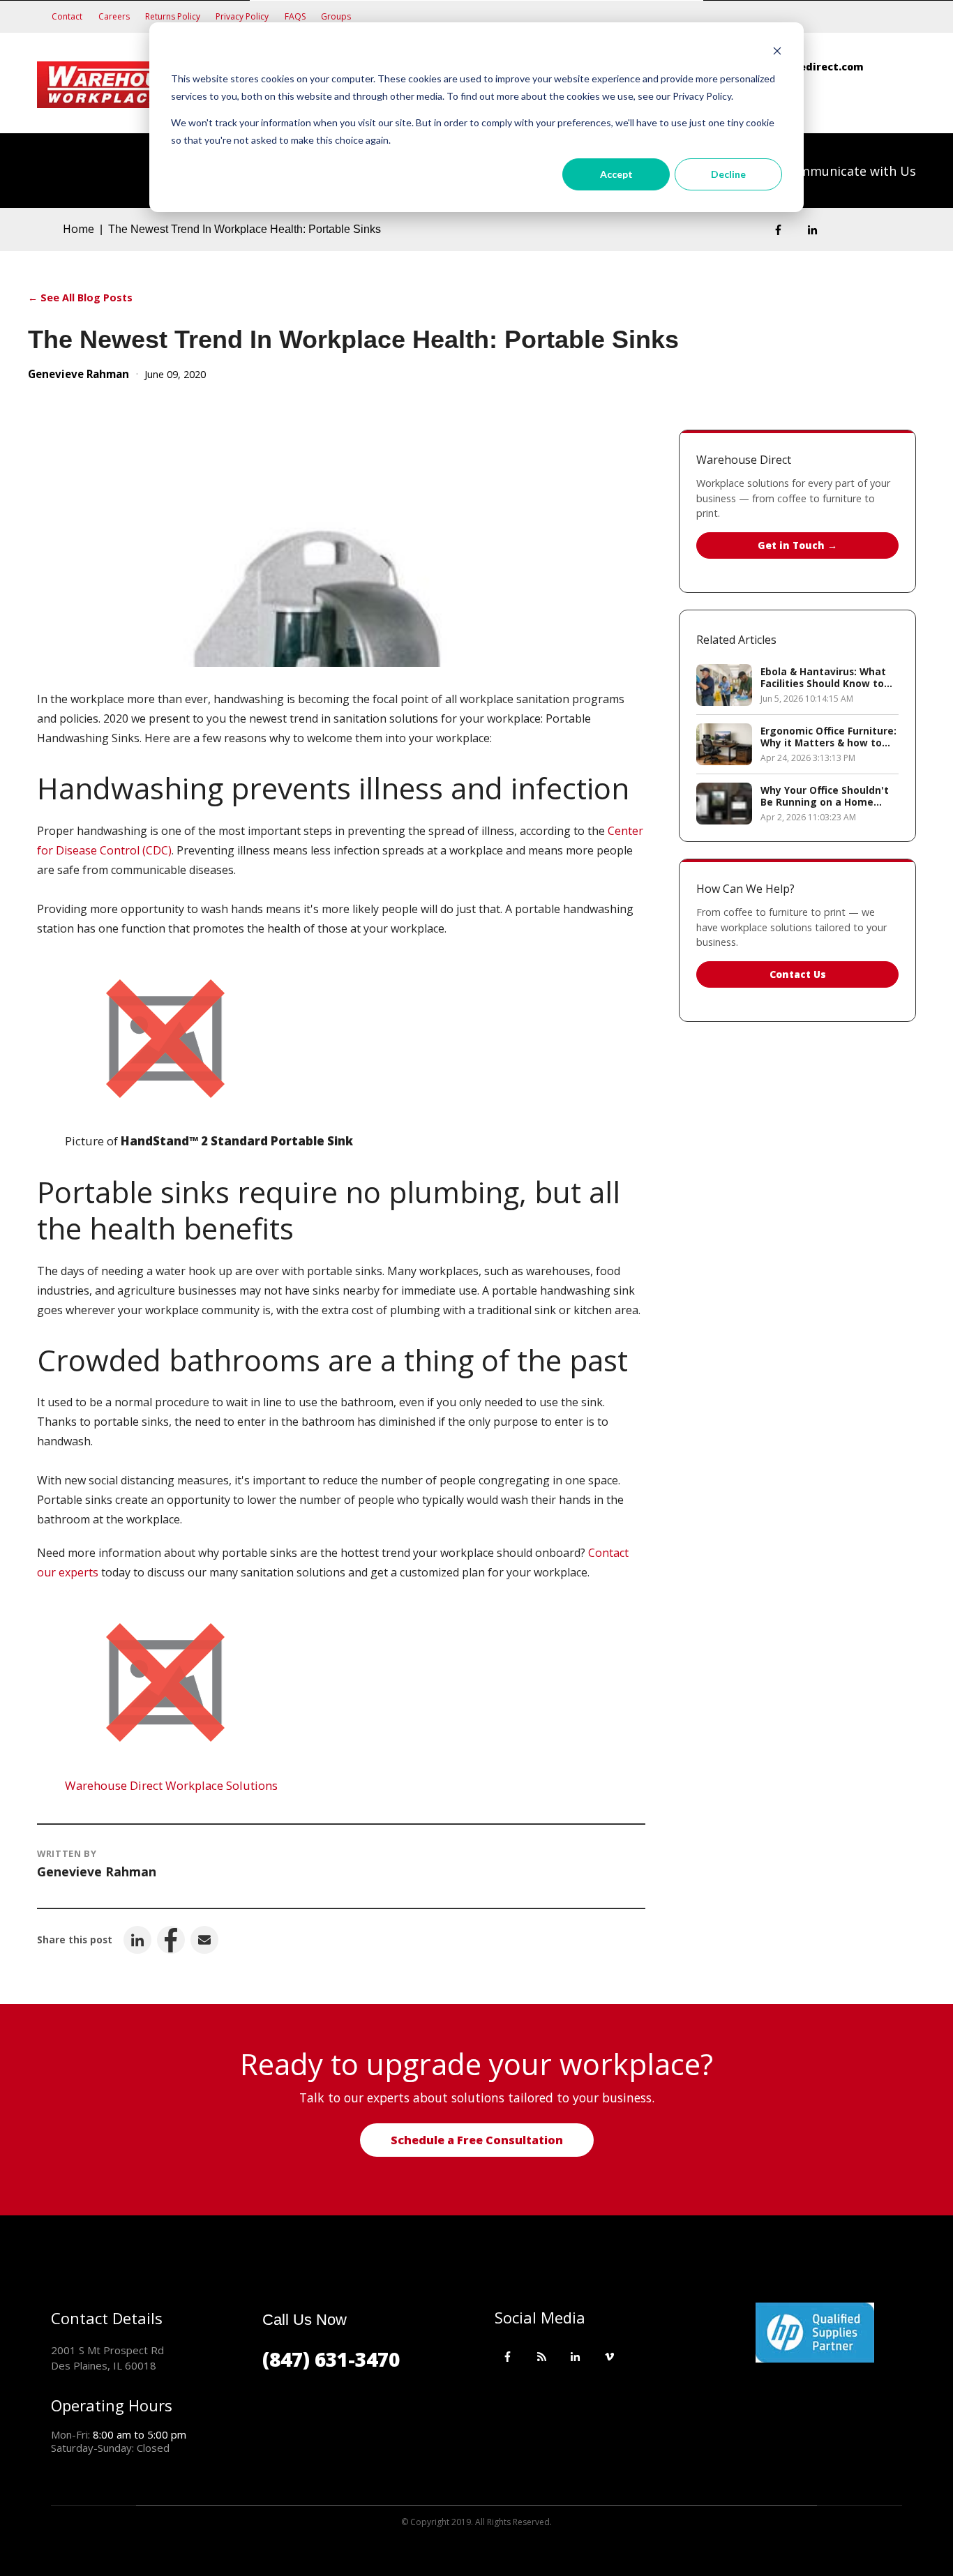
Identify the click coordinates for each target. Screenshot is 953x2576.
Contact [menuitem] (67, 16)
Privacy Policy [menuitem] (242, 16)
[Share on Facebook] (171, 1940)
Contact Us (798, 974)
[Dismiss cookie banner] (777, 53)
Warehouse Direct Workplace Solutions (171, 1785)
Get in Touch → (797, 545)
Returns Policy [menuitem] (173, 16)
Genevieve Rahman (78, 374)
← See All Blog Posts (80, 297)
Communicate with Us (849, 171)
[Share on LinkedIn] (137, 1940)
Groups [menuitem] (336, 16)
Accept (616, 174)
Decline (728, 174)
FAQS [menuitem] (295, 16)
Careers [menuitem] (114, 16)
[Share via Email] (204, 1940)
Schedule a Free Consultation (477, 2140)
